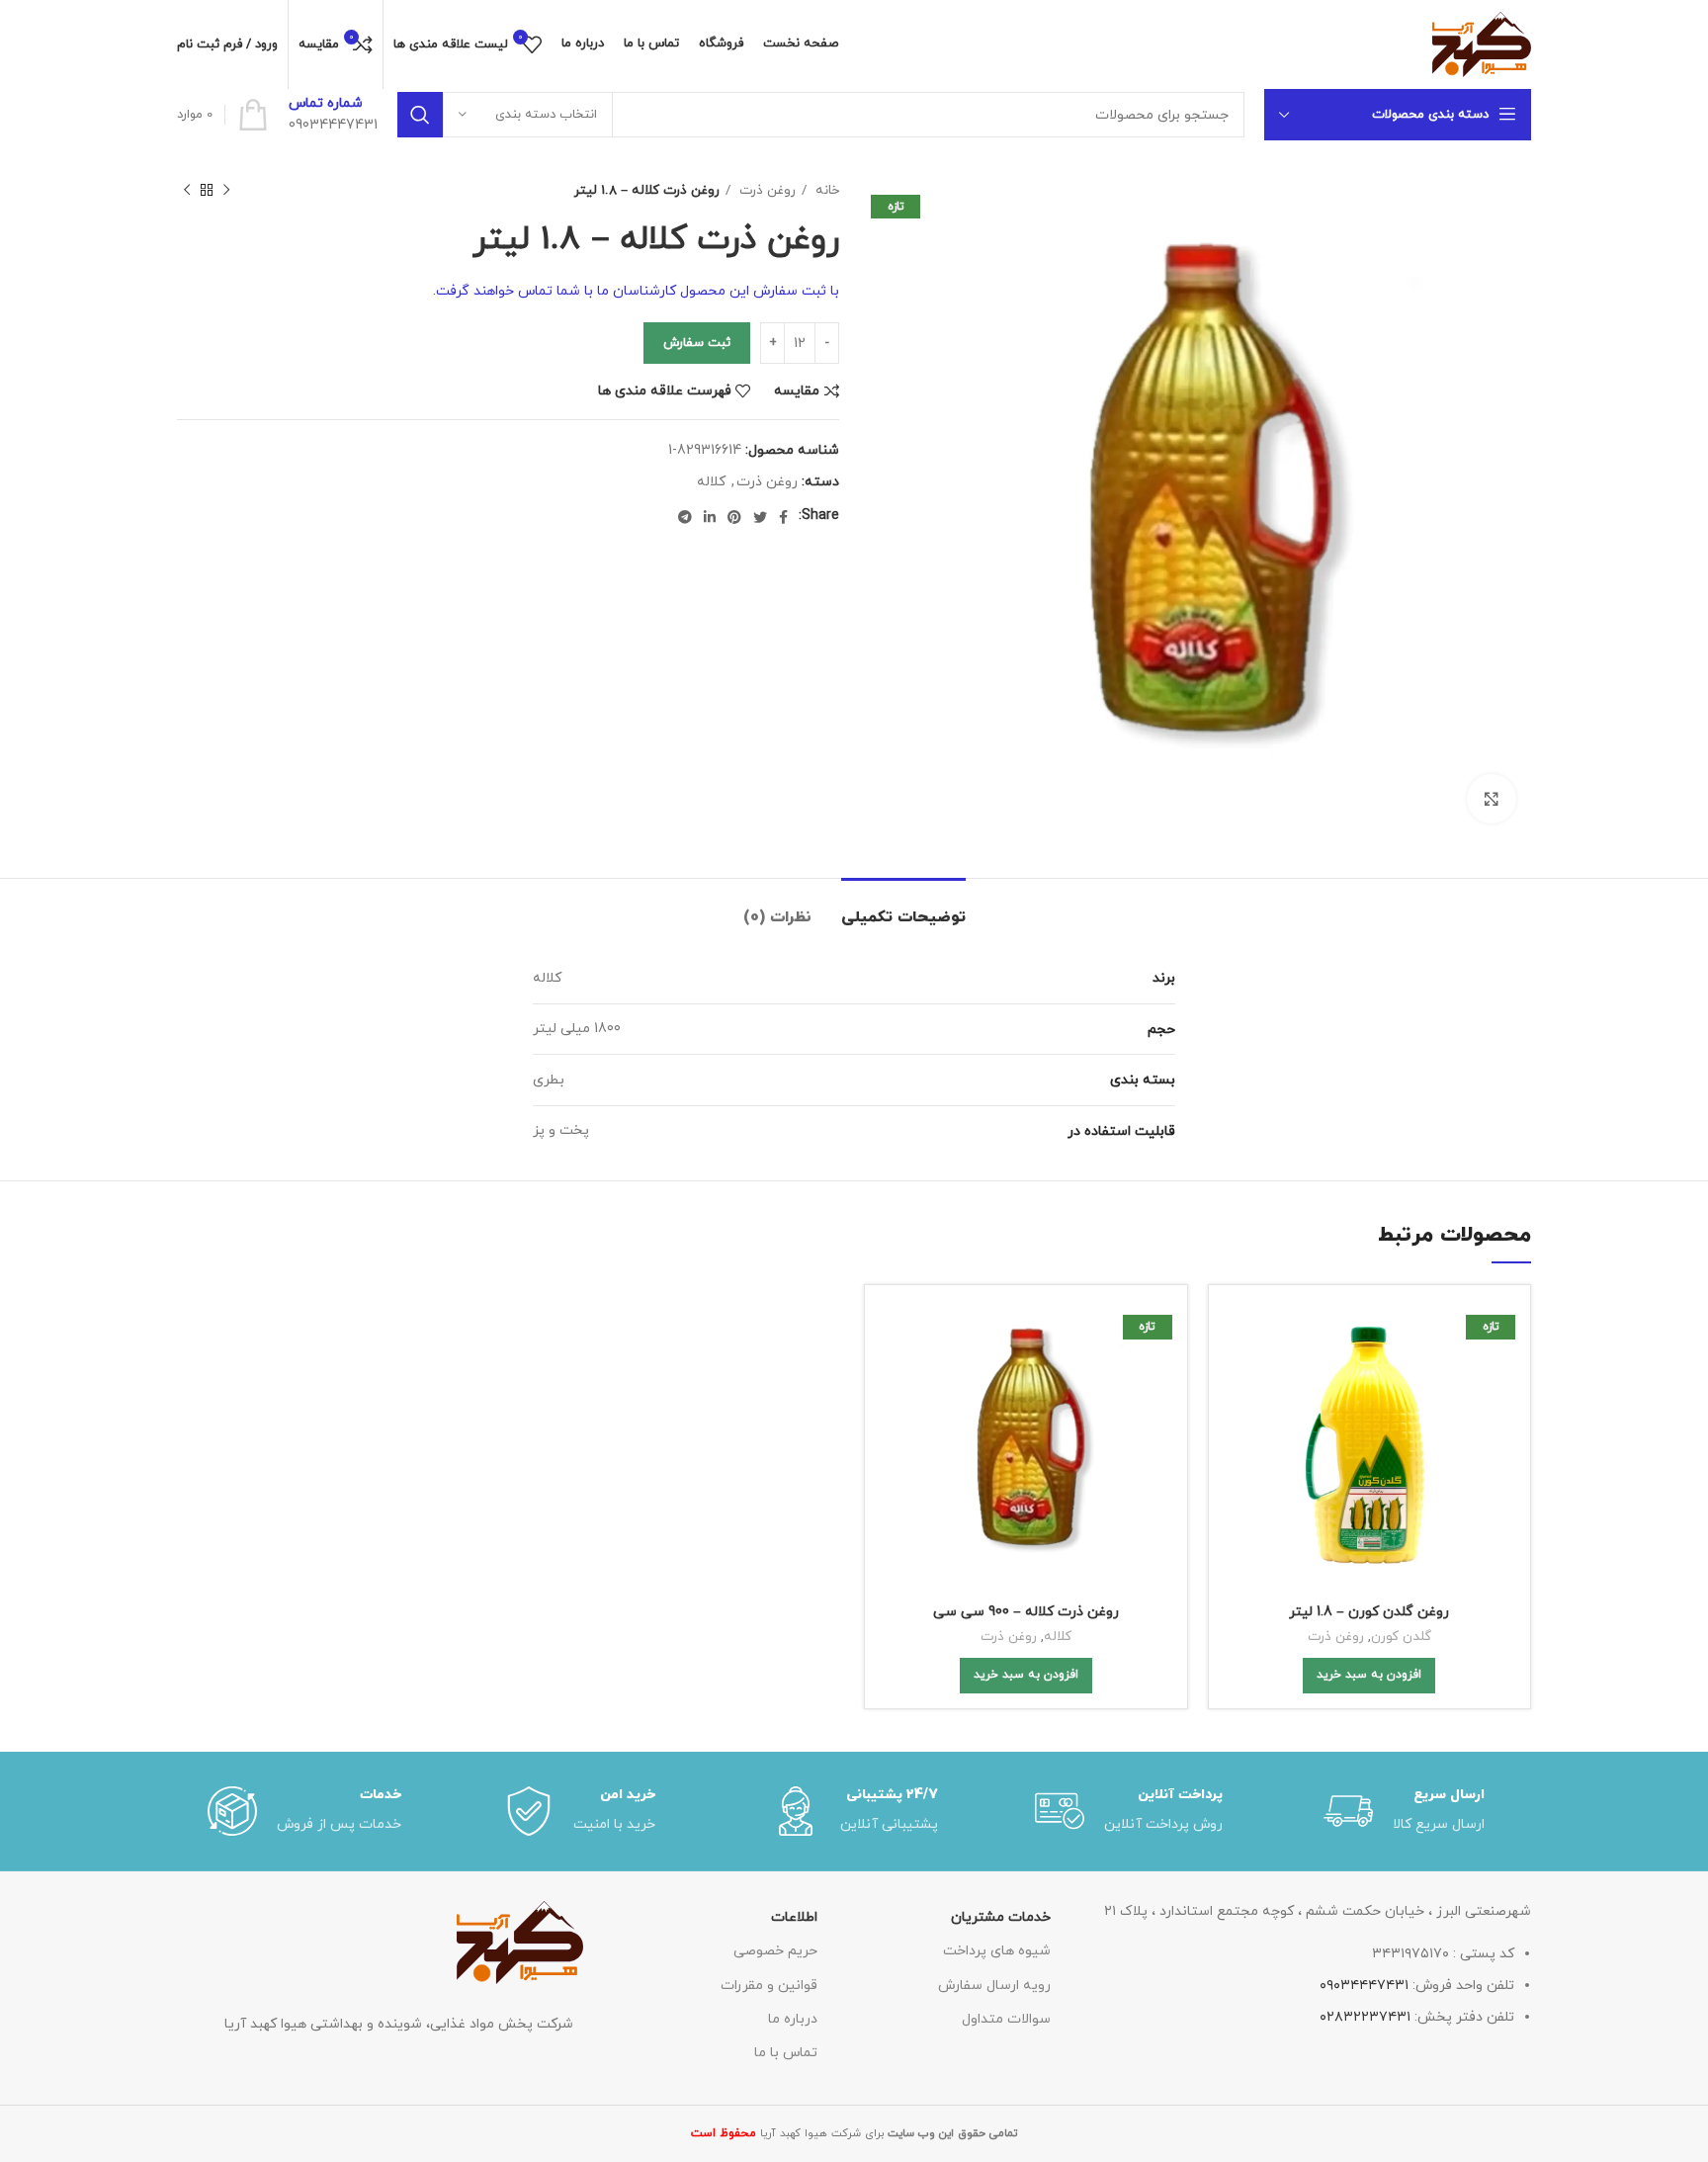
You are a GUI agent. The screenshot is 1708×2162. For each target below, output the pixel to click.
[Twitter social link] (760, 517)
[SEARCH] (420, 115)
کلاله (711, 482)
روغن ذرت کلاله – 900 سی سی (1026, 1612)
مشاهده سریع (1238, 1377)
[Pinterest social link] (734, 517)
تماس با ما (785, 2053)
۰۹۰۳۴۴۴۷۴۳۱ (1364, 1986)
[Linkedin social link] (710, 517)
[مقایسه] (1238, 1332)
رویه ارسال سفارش (994, 1986)
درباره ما (792, 2019)
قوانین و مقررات (769, 1986)
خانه (825, 190)
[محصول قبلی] (226, 191)
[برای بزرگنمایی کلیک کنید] (1492, 799)
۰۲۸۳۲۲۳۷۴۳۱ (1365, 2017)
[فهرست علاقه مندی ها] (1238, 1421)
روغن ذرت (766, 190)
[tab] (903, 908)
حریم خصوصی (775, 1951)
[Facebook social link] (783, 517)
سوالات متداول (1006, 2019)
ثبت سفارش (697, 343)
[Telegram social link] (685, 517)
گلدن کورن (1401, 1637)
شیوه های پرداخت (997, 1951)
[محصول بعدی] (187, 191)
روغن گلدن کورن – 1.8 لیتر (1369, 1612)
